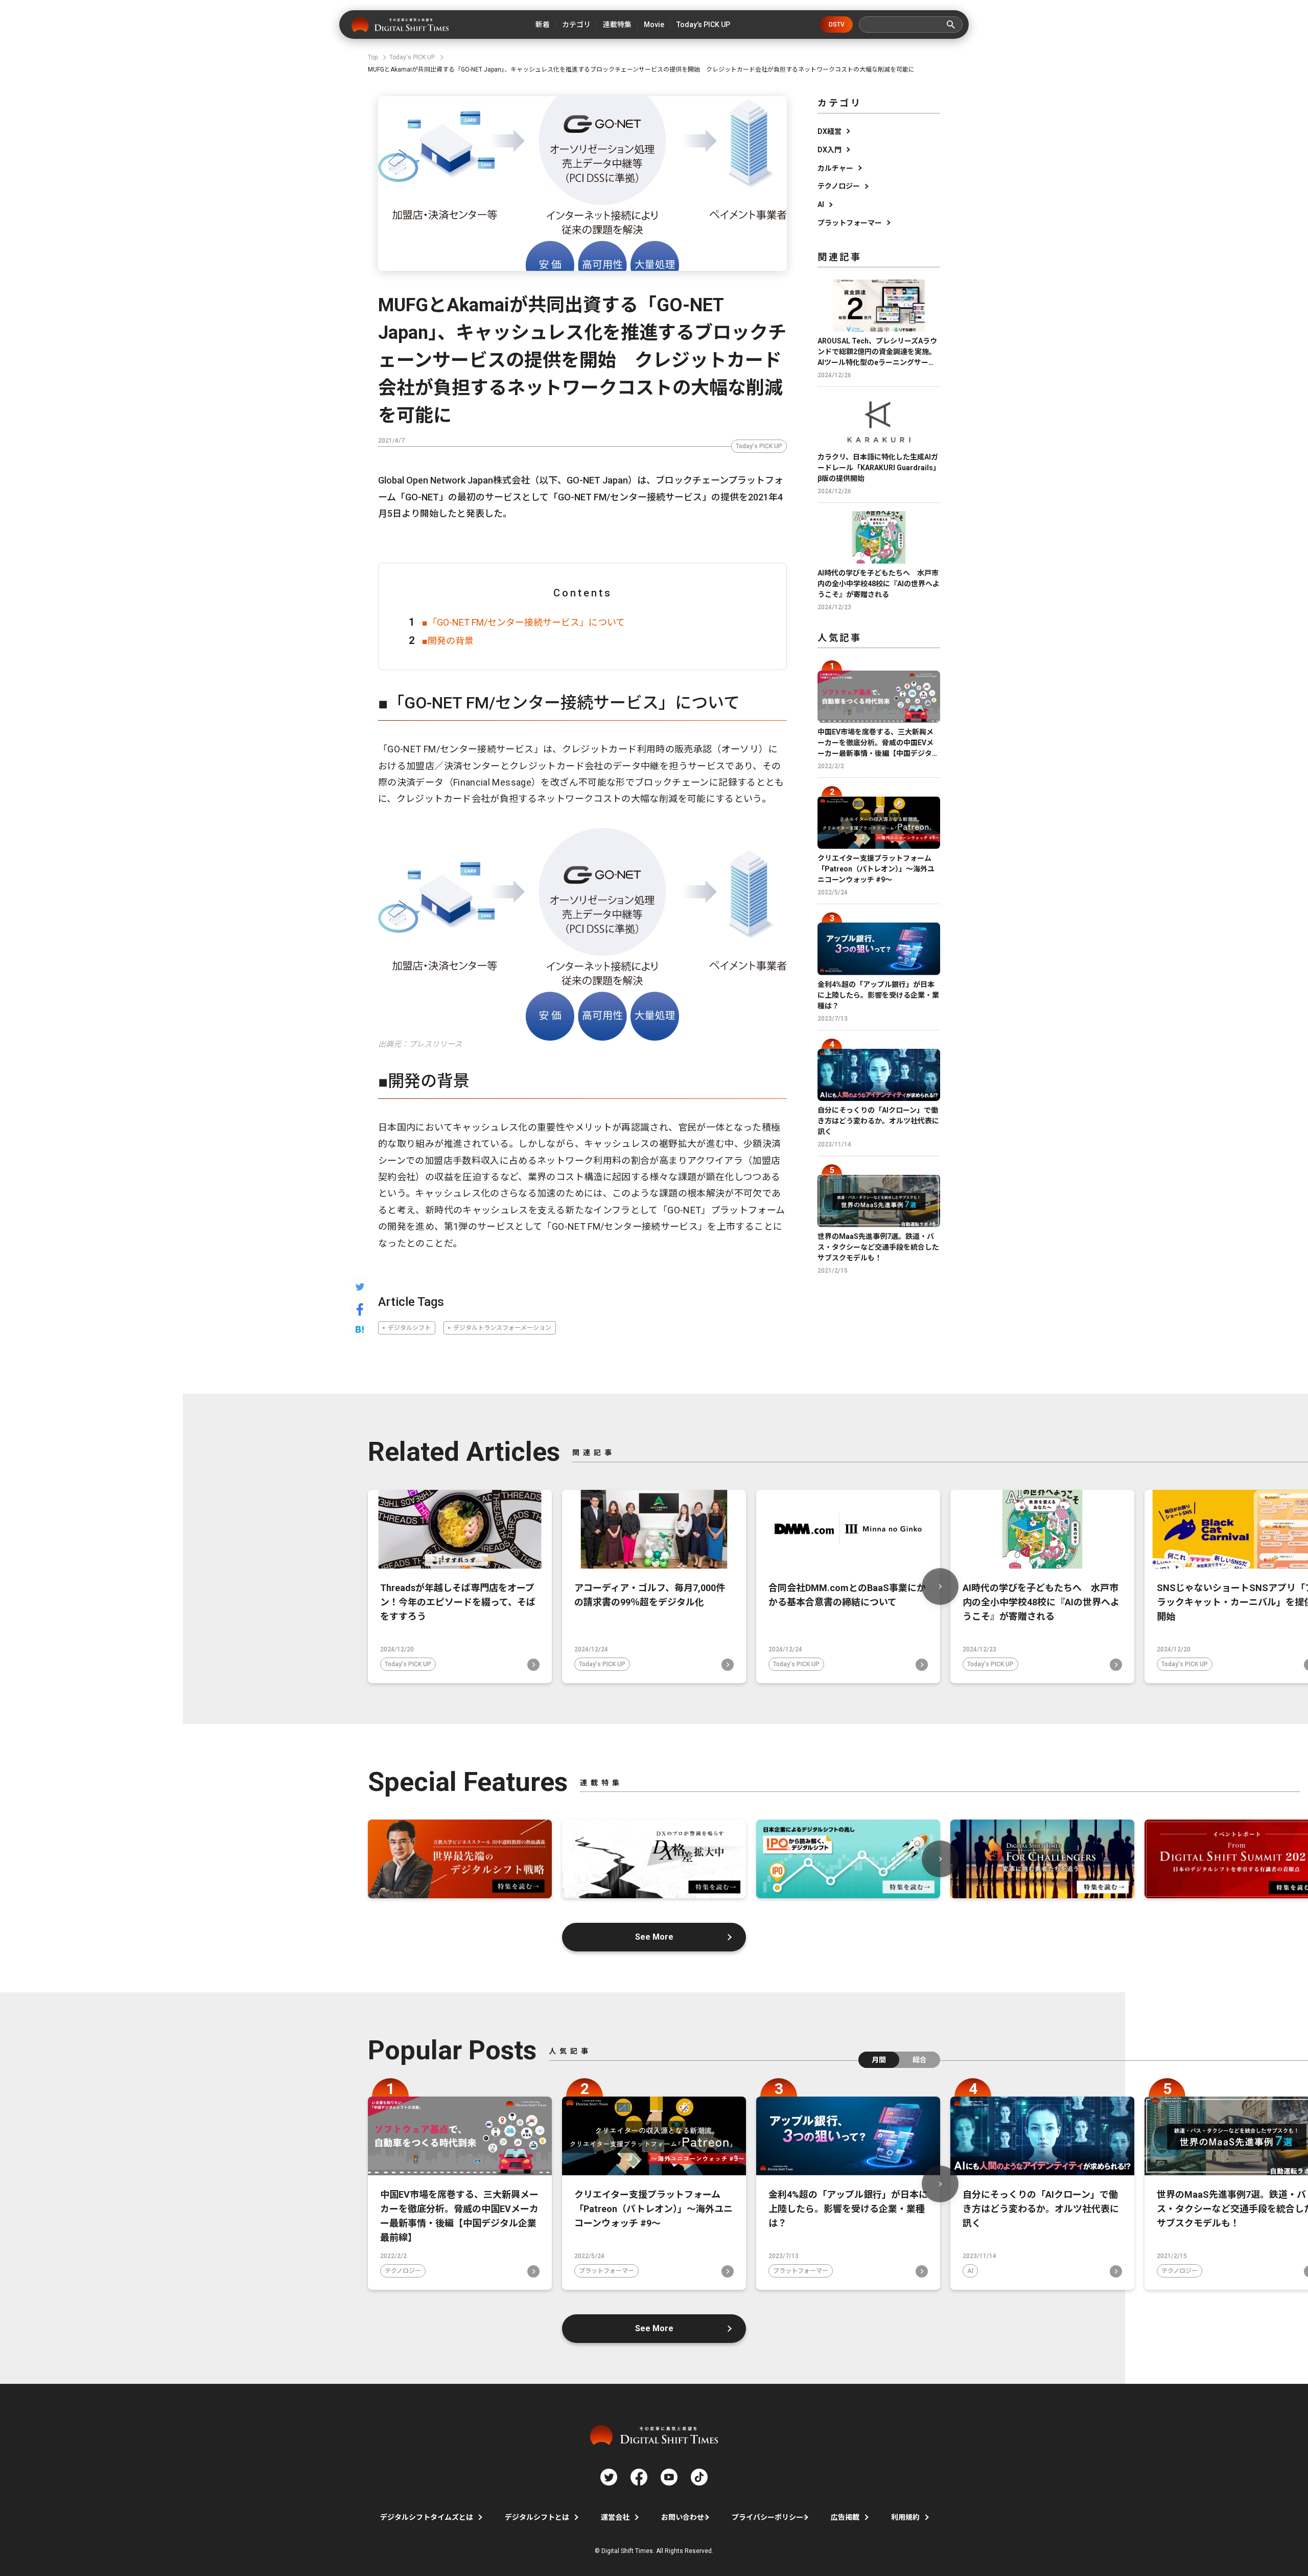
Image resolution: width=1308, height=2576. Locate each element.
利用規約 (905, 2517)
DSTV (837, 25)
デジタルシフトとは (537, 2517)
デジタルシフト (409, 1328)
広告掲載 (845, 2517)
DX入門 (830, 150)
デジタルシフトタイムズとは (427, 2517)
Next (940, 1586)
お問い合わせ (683, 2517)
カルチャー (835, 168)
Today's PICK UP (759, 446)
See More (654, 1937)
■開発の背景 (448, 641)
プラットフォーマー (850, 223)
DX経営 (830, 131)
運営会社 (615, 2517)
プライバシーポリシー (767, 2517)
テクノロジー (839, 186)
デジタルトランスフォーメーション (502, 1328)
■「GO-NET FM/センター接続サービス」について (523, 622)
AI (821, 204)
